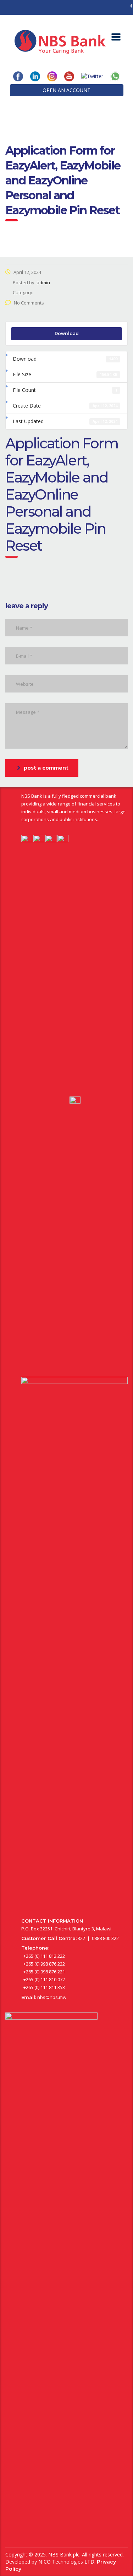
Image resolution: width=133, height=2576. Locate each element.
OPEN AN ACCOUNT (66, 90)
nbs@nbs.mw (52, 1997)
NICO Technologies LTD (66, 2562)
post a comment (46, 768)
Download (67, 333)
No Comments (29, 303)
